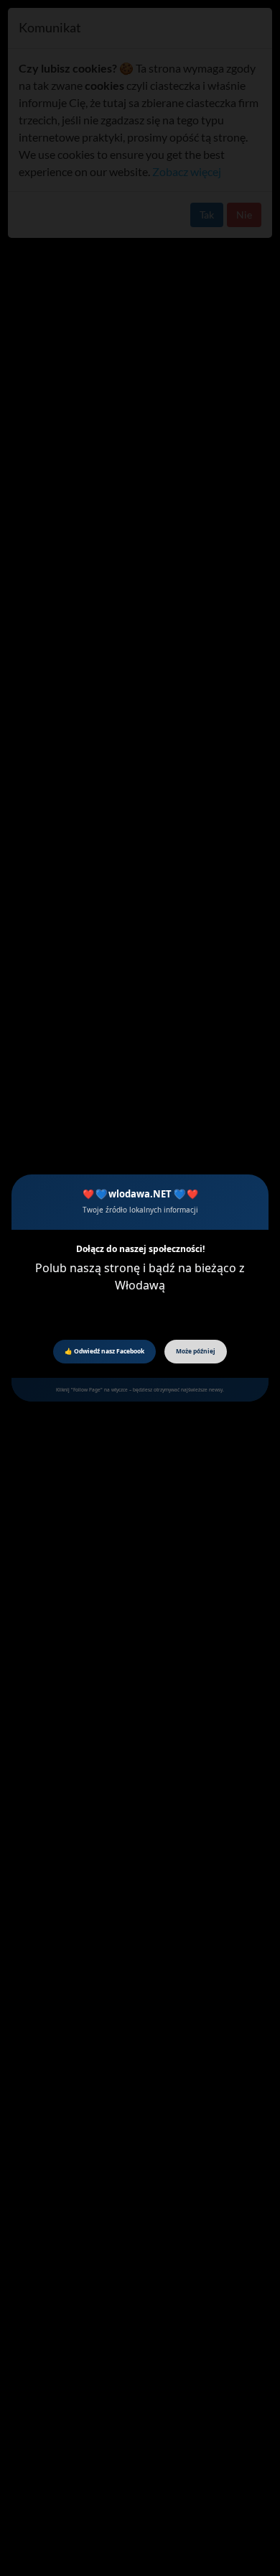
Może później (196, 1351)
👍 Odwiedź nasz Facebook (104, 1351)
